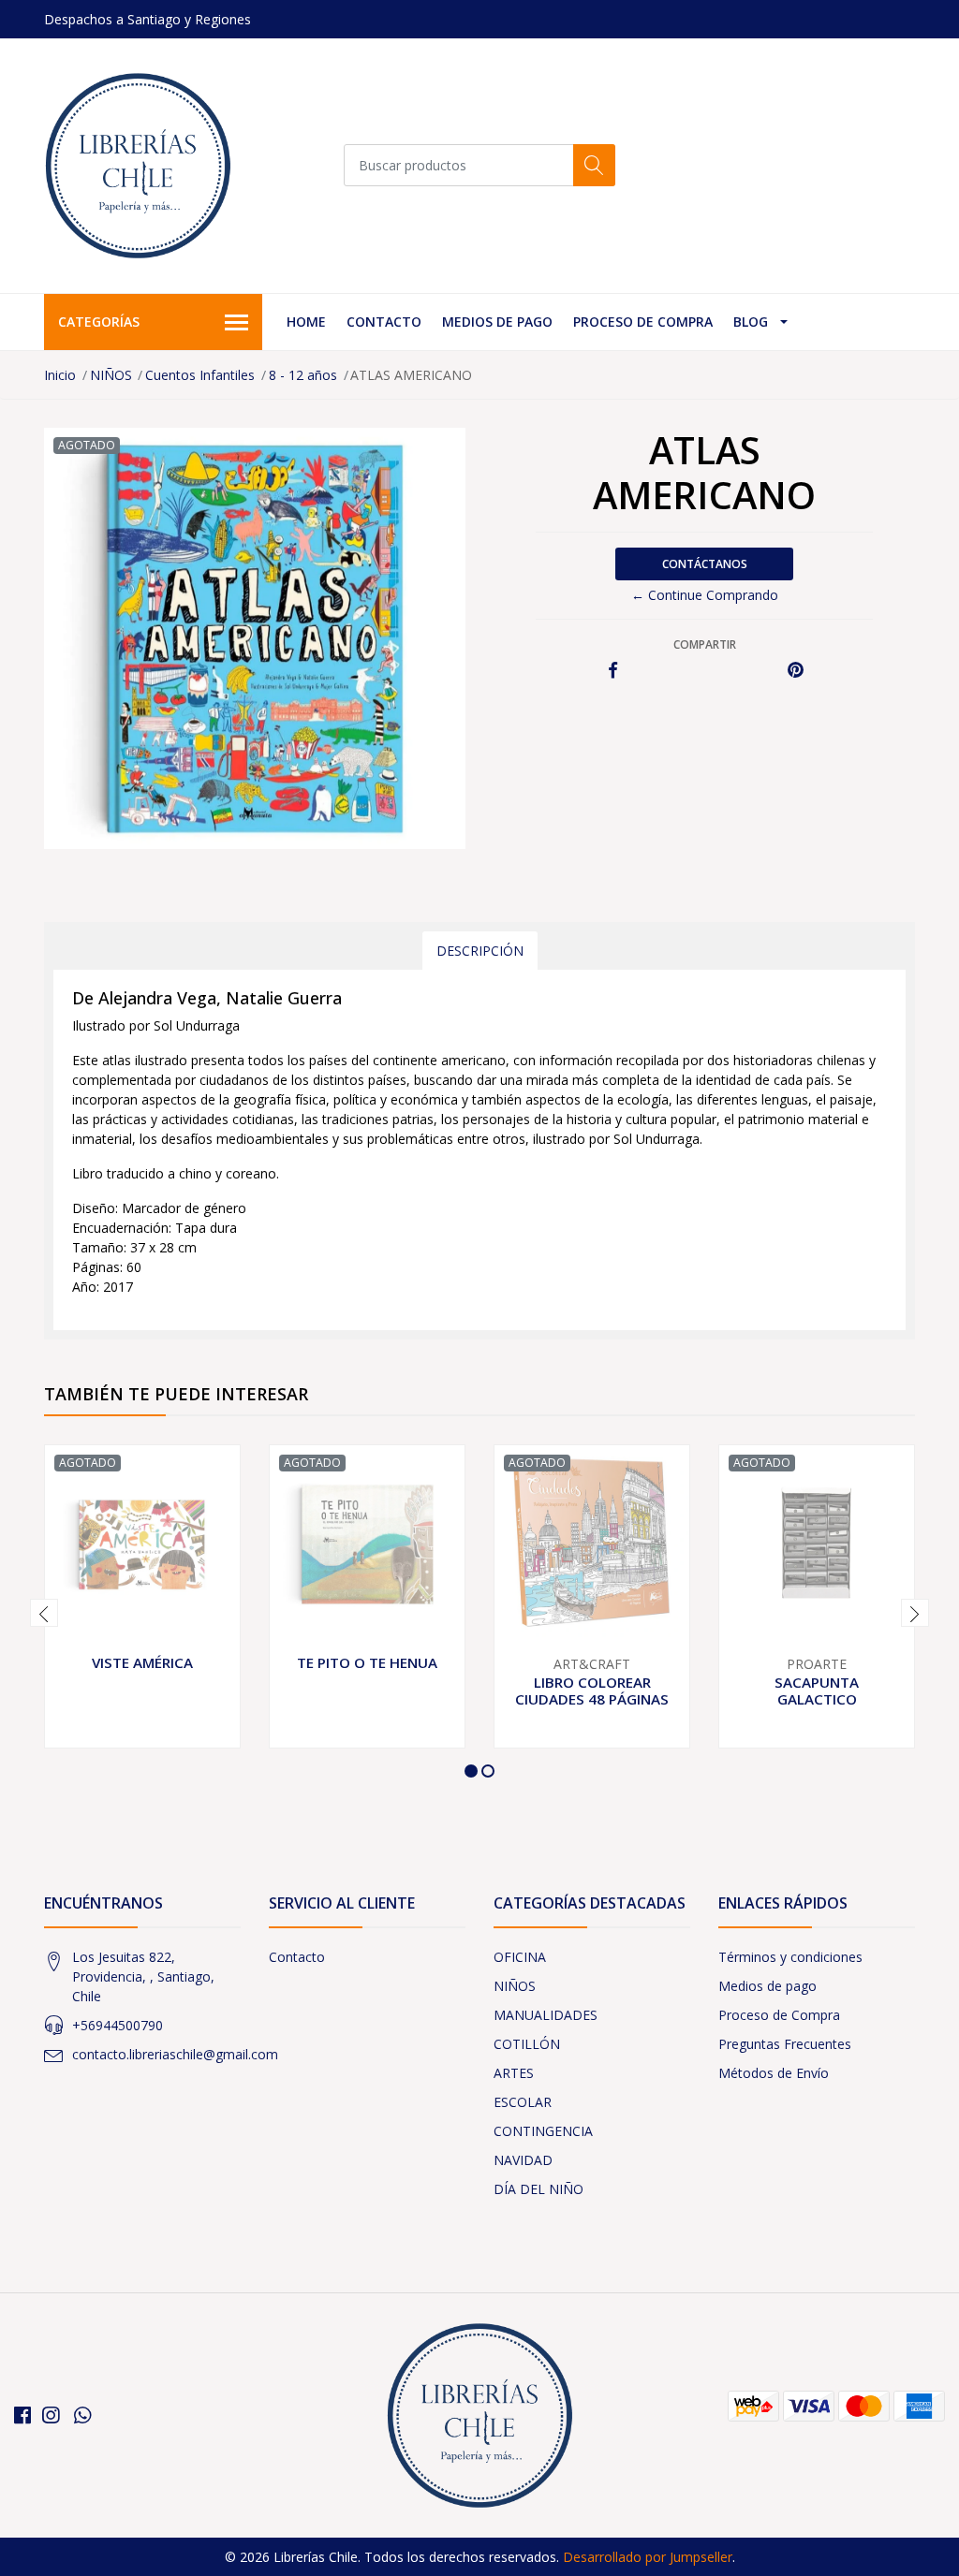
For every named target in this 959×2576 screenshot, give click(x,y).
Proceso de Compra (643, 322)
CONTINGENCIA (543, 2131)
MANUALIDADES (546, 2015)
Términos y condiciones (790, 1957)
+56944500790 (118, 2025)
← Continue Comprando (705, 595)
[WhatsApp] (82, 2415)
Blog (751, 322)
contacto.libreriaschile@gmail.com (175, 2054)
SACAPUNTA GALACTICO (817, 1690)
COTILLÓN (527, 2044)
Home (306, 322)
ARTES (514, 2073)
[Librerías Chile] (138, 166)
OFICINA (520, 1957)
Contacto (384, 322)
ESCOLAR (523, 2102)
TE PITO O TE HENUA (367, 1662)
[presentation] (44, 1613)
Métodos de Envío (774, 2073)
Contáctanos (705, 564)
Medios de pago (497, 322)
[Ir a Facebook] (22, 2415)
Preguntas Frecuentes (785, 2044)
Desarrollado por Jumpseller (648, 2557)
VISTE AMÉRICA (142, 1662)
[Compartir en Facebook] (613, 671)
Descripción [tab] (480, 951)
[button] (471, 1771)
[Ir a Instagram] (51, 2415)
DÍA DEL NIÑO (539, 2189)
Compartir (705, 644)
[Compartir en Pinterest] (796, 671)
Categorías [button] (99, 322)
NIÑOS (111, 375)
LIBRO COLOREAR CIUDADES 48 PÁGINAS (592, 1690)
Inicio (60, 375)
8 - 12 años (303, 375)
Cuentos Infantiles (200, 375)
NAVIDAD (523, 2160)
